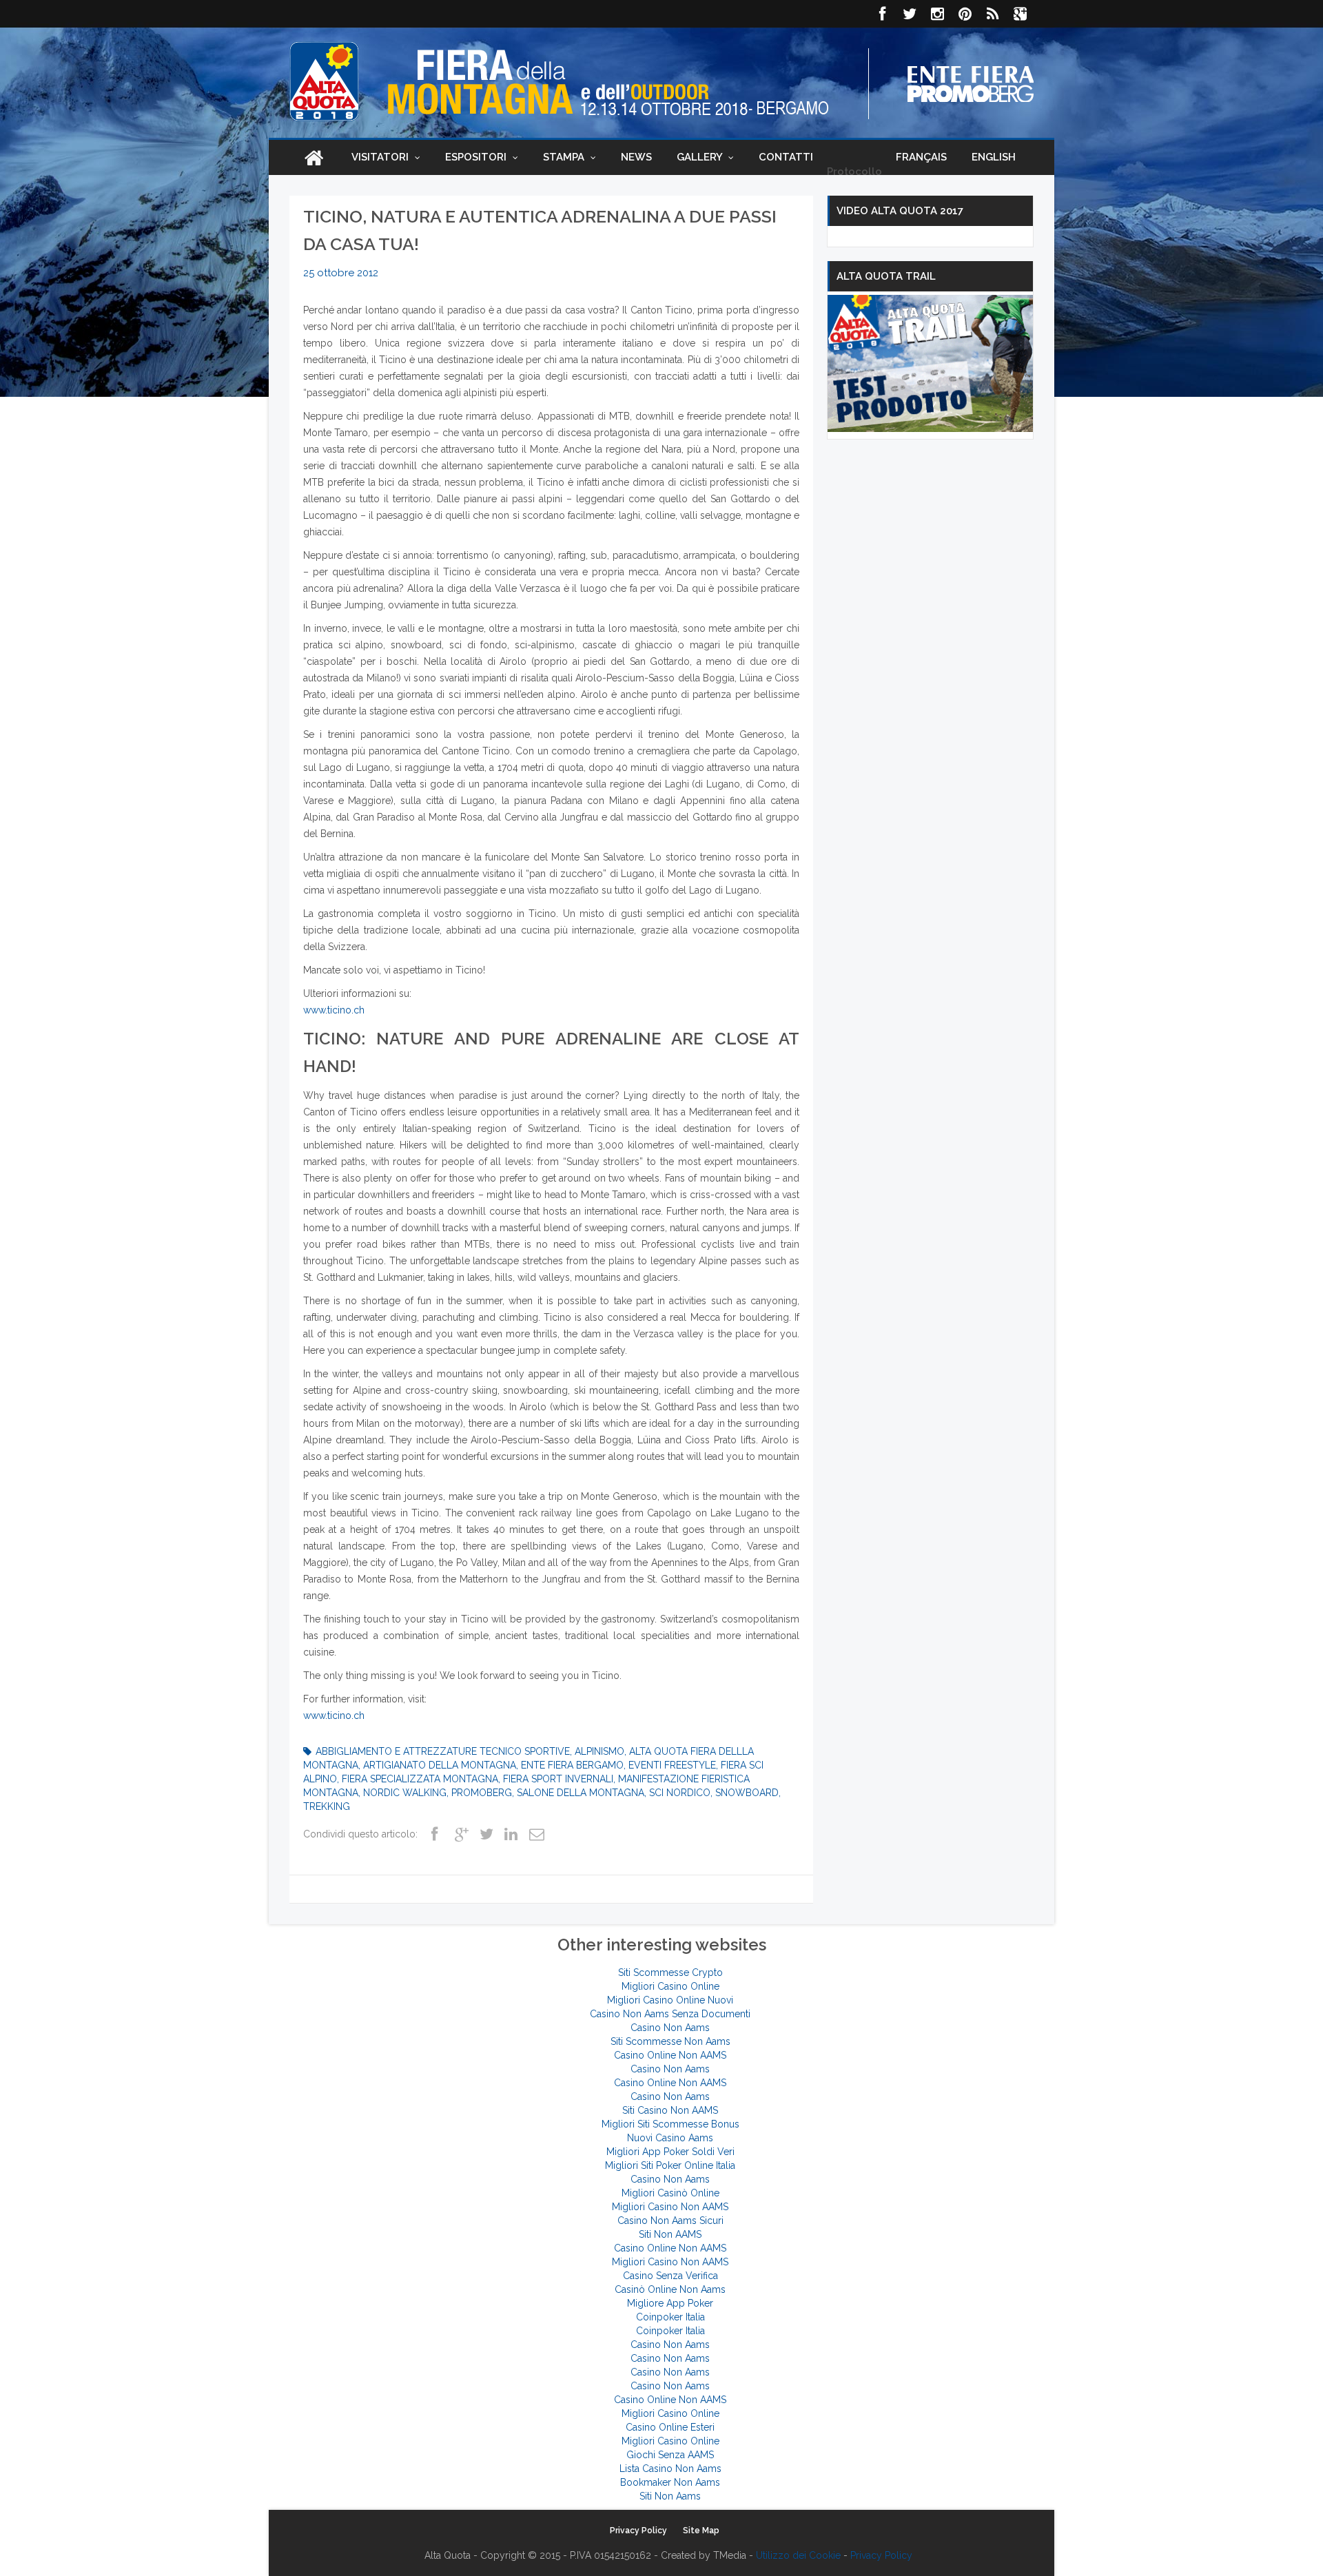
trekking (327, 1806)
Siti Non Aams (670, 2496)
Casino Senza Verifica (670, 2276)
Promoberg (482, 1793)
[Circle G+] (1020, 14)
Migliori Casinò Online (670, 2193)
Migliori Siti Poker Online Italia (670, 2165)
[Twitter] (910, 14)
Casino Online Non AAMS (670, 2055)
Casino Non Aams (670, 2028)
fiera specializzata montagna (420, 1779)
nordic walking (405, 1793)
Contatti (786, 157)
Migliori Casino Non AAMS (670, 2207)
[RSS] (992, 14)
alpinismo (599, 1751)
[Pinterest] (965, 14)
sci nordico (680, 1793)
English (994, 157)
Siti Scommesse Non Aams (670, 2041)
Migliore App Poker (670, 2303)
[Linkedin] (511, 1835)
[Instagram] (937, 14)
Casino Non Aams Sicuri (670, 2220)
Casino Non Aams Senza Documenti (670, 2014)
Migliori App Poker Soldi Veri (670, 2152)
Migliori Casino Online (670, 1986)
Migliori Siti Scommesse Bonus (670, 2124)
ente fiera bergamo (572, 1765)
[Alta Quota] (324, 81)
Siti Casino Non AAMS (670, 2110)
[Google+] (461, 1835)
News (636, 157)
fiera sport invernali (558, 1779)
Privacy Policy (638, 2531)
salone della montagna (581, 1793)
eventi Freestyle (672, 1765)
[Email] (535, 1835)
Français (921, 157)
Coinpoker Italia (670, 2317)
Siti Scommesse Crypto (670, 1972)
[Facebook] (882, 14)
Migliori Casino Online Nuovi (670, 2000)
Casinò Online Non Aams (670, 2289)
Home (314, 157)
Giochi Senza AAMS (670, 2455)
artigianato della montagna (440, 1765)
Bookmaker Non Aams (670, 2482)
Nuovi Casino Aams (670, 2138)
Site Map (701, 2531)
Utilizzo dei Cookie (798, 2555)
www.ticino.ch (334, 1010)
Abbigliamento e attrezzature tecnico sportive (443, 1751)
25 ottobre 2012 (341, 273)
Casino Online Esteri (670, 2427)
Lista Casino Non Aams (670, 2469)
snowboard (747, 1793)
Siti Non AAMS (670, 2234)
